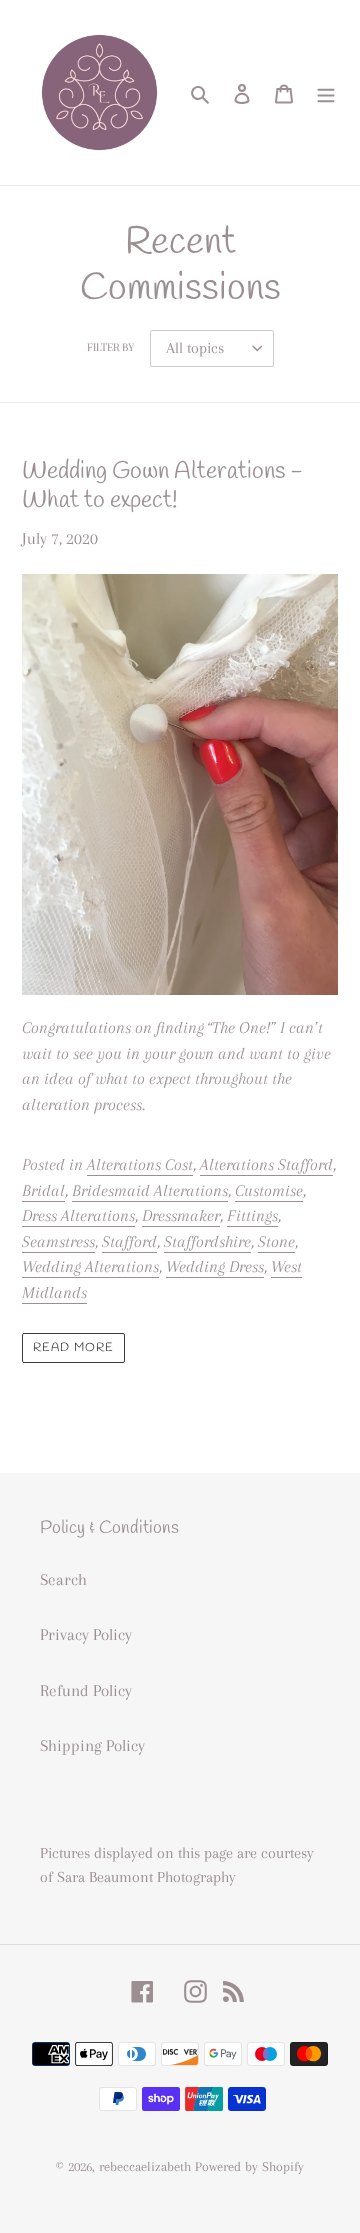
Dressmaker (181, 1215)
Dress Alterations (78, 1215)
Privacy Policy (86, 1634)
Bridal (43, 1190)
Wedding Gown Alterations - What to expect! (162, 486)
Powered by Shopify (249, 2166)
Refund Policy (86, 1690)
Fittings (252, 1215)
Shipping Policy (92, 1745)
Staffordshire (207, 1241)
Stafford (129, 1241)
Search (63, 1579)
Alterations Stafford (266, 1164)
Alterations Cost (140, 1164)
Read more (73, 1348)
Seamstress (58, 1241)
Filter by (110, 347)
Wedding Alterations (90, 1266)
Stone (276, 1241)
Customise (269, 1190)
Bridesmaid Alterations (150, 1190)
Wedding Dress (215, 1266)
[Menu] (326, 93)
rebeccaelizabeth (145, 2166)
